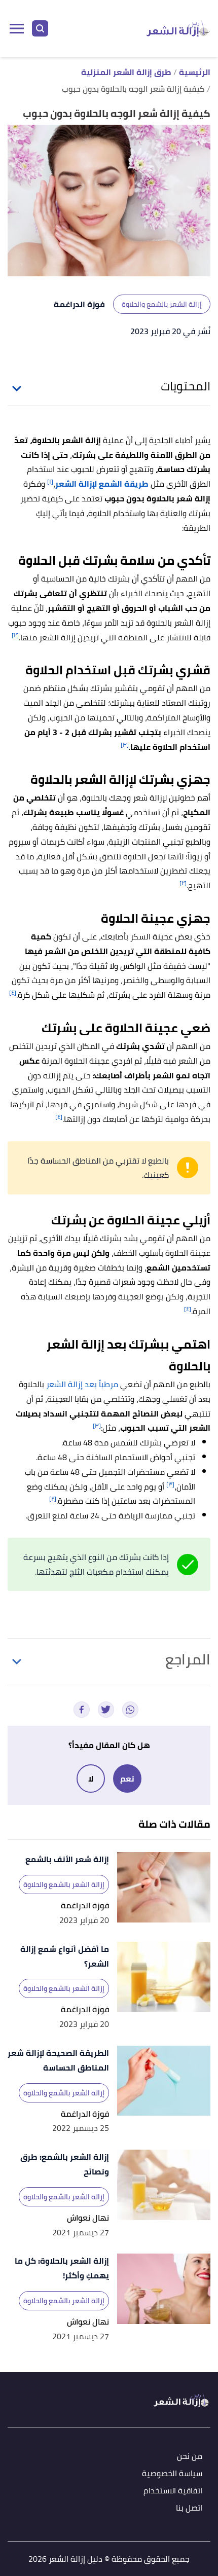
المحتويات (186, 386)
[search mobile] (40, 28)
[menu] (17, 28)
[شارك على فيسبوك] (82, 1710)
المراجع (188, 1659)
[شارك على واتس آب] (130, 1710)
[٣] (125, 745)
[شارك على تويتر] (106, 1710)
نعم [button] (127, 1779)
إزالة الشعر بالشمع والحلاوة (162, 304)
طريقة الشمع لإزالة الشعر (102, 484)
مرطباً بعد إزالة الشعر (82, 1384)
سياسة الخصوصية (172, 2474)
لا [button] (91, 1779)
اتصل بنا (189, 2508)
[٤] (13, 992)
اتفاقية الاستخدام (173, 2491)
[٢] (15, 635)
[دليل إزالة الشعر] (178, 28)
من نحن (190, 2457)
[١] (50, 481)
